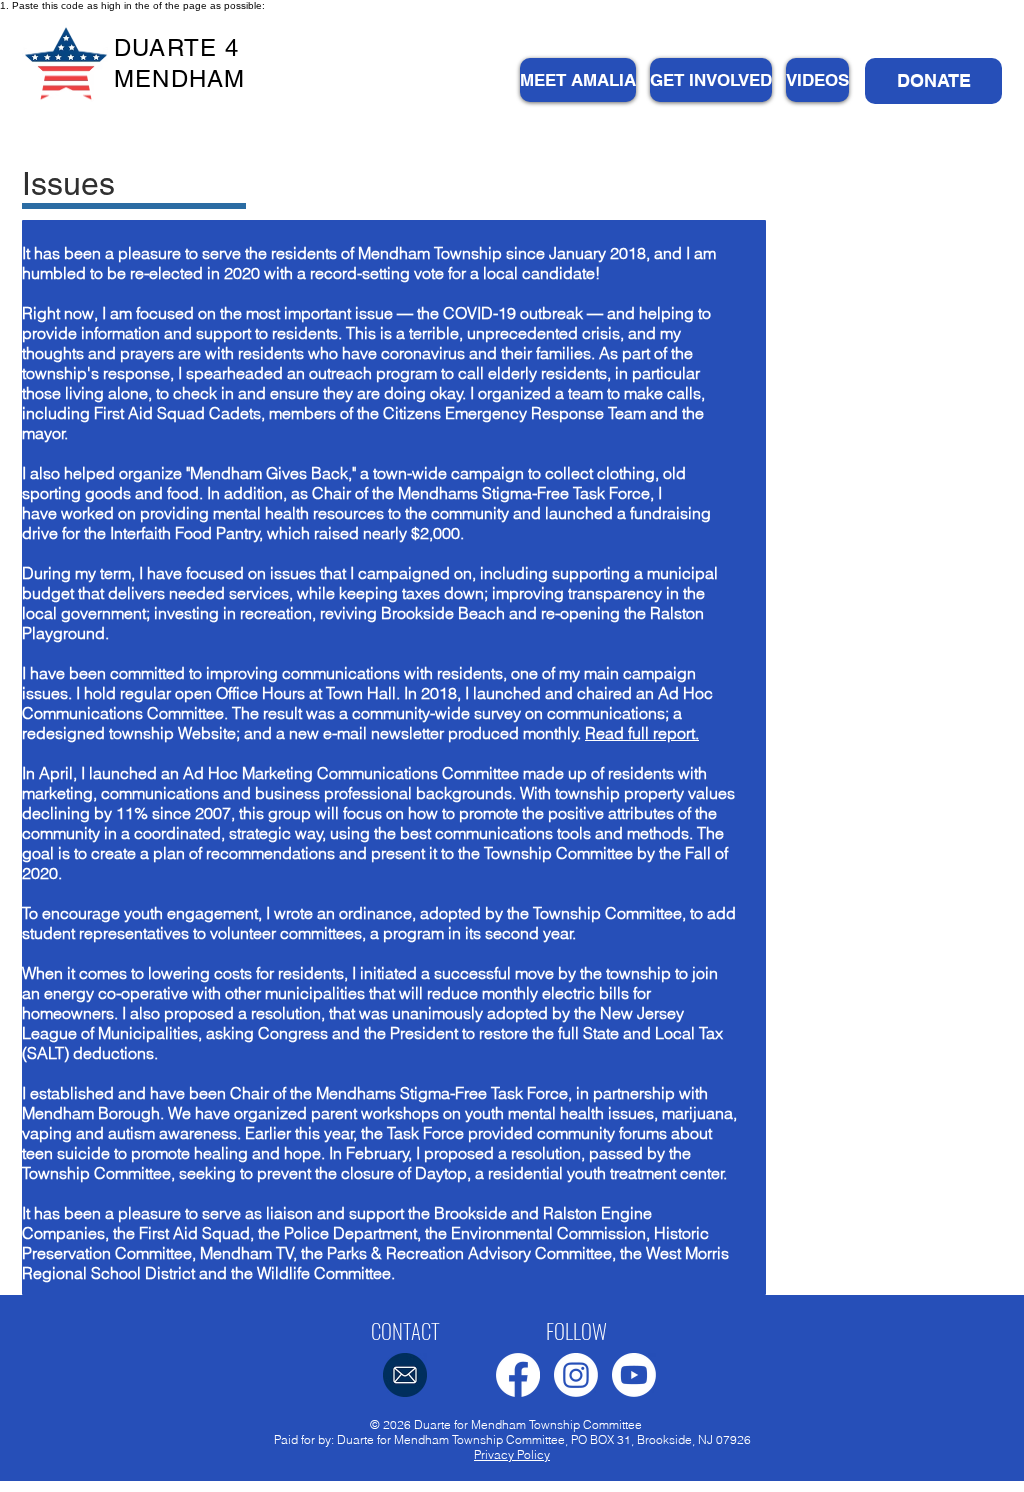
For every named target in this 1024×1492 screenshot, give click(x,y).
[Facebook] (518, 1375)
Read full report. (642, 733)
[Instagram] (576, 1375)
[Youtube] (634, 1375)
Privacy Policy (512, 1454)
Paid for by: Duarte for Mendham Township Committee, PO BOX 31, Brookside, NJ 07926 (512, 1439)
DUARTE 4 (177, 47)
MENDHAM (179, 78)
